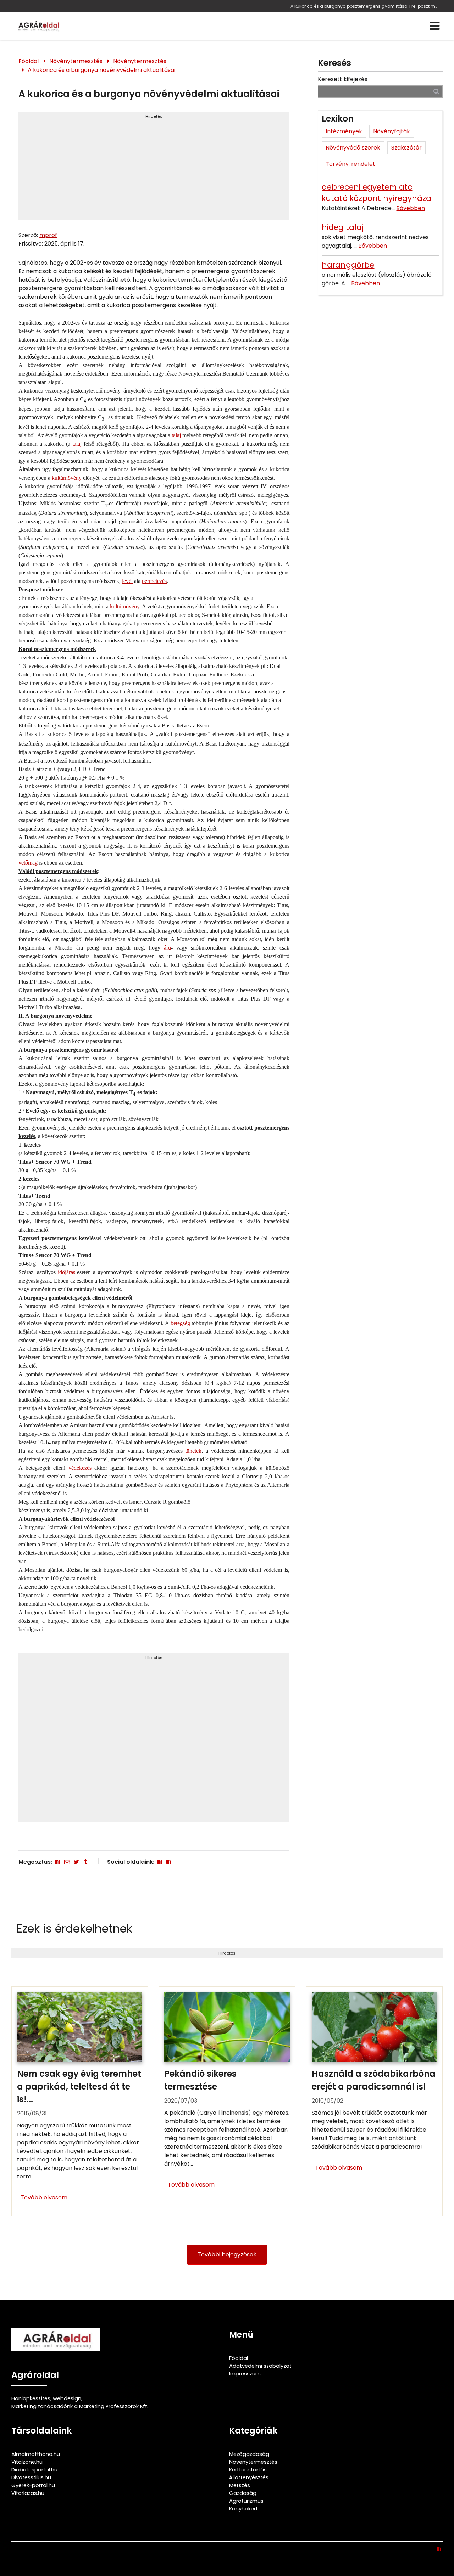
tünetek (193, 1451)
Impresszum (245, 2374)
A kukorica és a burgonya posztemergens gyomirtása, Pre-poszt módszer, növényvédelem (365, 6)
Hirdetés (154, 116)
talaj (176, 435)
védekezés (80, 1468)
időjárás (67, 1272)
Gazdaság (243, 2493)
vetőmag (28, 863)
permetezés (154, 581)
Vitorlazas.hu (28, 2493)
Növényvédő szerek (353, 148)
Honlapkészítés (31, 2398)
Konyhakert (243, 2509)
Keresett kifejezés (343, 79)
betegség (180, 1323)
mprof (48, 235)
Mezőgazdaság (249, 2454)
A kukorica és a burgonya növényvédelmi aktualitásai (101, 70)
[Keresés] (436, 91)
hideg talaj (343, 227)
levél (127, 581)
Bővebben (411, 208)
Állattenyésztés (249, 2477)
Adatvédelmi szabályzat (260, 2366)
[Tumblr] (85, 1862)
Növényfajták (392, 131)
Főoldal (29, 61)
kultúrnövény (67, 478)
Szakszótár (406, 148)
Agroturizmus (246, 2501)
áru (167, 948)
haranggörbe (348, 265)
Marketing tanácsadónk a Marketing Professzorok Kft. (80, 2406)
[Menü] (435, 26)
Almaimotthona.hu (36, 2454)
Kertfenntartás (248, 2470)
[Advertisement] (154, 169)
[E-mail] (67, 1862)
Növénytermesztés (76, 61)
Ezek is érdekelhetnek (74, 1928)
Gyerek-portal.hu (33, 2485)
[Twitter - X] (76, 1862)
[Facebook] (57, 1862)
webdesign (67, 2398)
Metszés (240, 2485)
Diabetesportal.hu (34, 2470)
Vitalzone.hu (27, 2462)
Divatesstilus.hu (31, 2477)
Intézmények (344, 131)
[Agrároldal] (38, 26)
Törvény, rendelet (350, 164)
